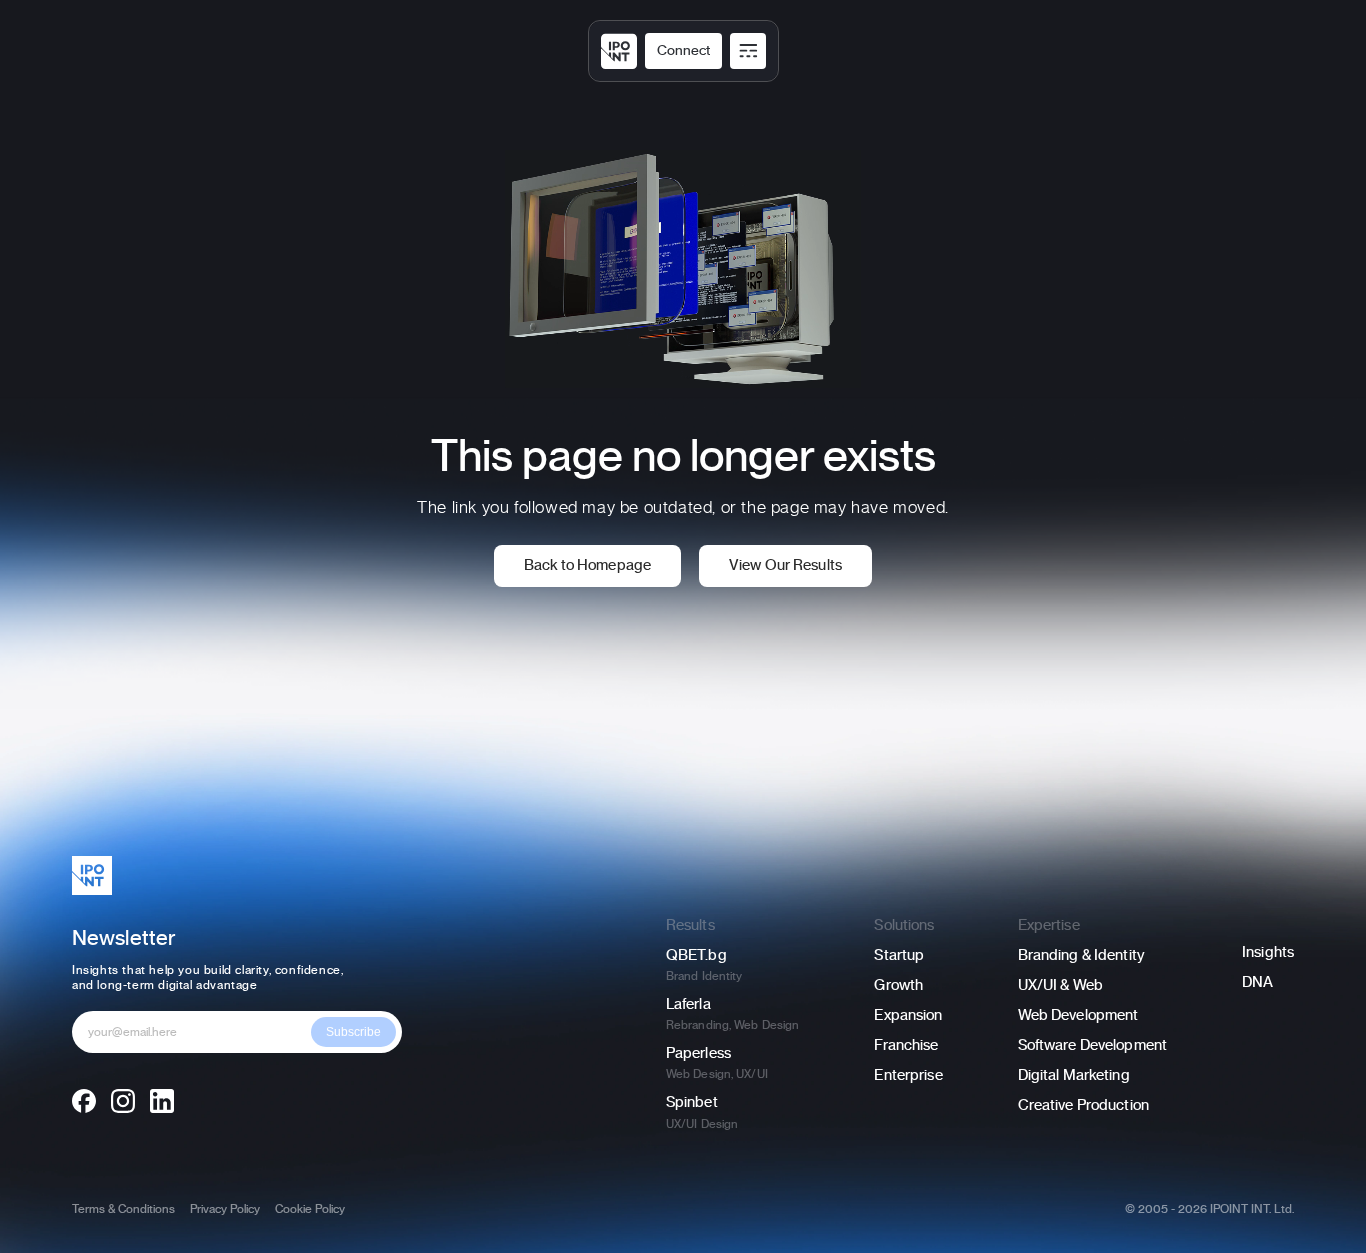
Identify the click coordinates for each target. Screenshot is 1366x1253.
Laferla (688, 1004)
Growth (898, 985)
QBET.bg (696, 955)
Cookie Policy (310, 1209)
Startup (899, 955)
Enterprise (908, 1075)
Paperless (698, 1053)
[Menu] (748, 51)
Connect (683, 51)
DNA (1257, 982)
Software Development (1092, 1045)
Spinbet (692, 1102)
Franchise (906, 1045)
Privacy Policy (225, 1209)
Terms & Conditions (123, 1209)
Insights (1268, 952)
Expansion (908, 1015)
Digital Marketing (1074, 1075)
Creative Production (1083, 1105)
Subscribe (353, 1032)
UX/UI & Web (1060, 985)
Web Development (1078, 1015)
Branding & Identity (1081, 955)
